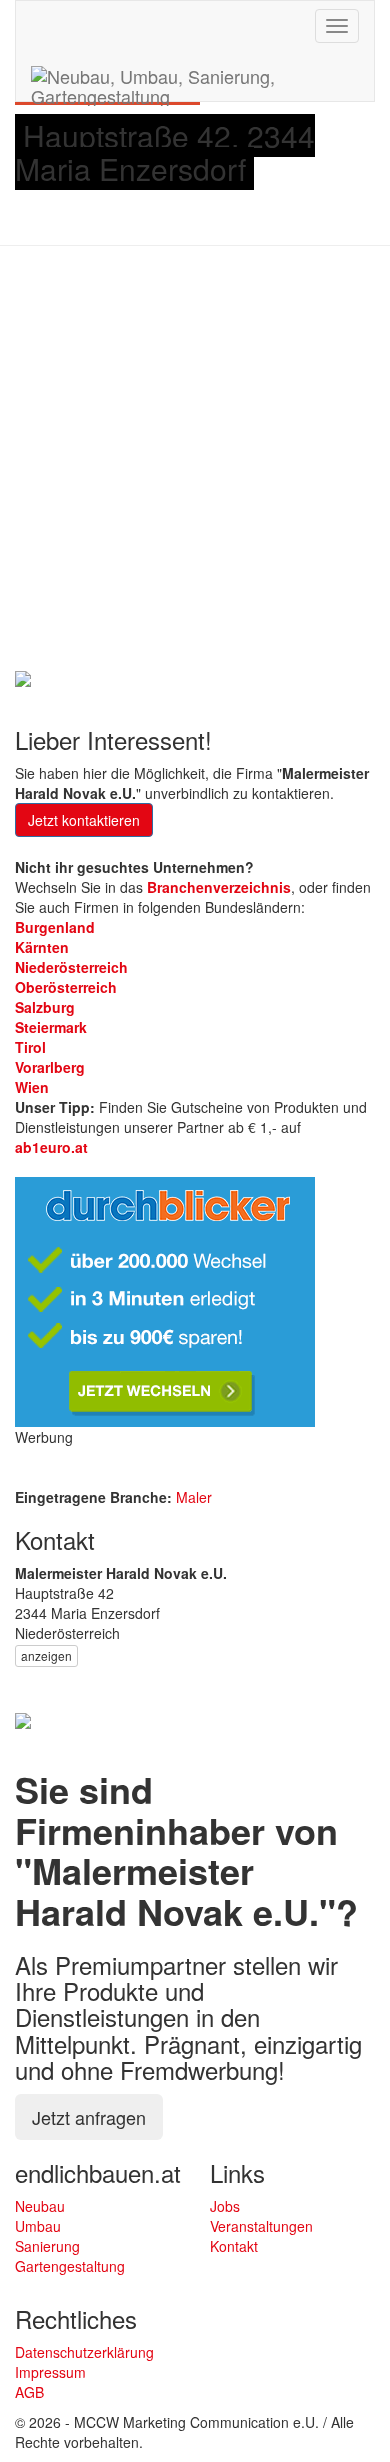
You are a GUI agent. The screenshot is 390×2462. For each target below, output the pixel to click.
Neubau (40, 2206)
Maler (194, 1497)
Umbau (38, 2226)
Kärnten (42, 947)
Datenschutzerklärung (84, 2352)
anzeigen (46, 1655)
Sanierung (47, 2246)
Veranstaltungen (261, 2226)
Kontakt (234, 2246)
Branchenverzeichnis (219, 887)
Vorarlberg (50, 1067)
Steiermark (51, 1027)
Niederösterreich (71, 967)
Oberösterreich (66, 987)
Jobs (225, 2206)
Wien (32, 1087)
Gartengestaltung (70, 2266)
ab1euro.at (51, 1147)
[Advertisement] (195, 461)
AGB (29, 2392)
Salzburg (45, 1007)
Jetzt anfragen (89, 2117)
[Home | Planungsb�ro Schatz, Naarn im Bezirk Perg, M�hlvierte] (23, 1719)
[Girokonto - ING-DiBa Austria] (23, 676)
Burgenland (55, 927)
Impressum (50, 2372)
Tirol (30, 1047)
